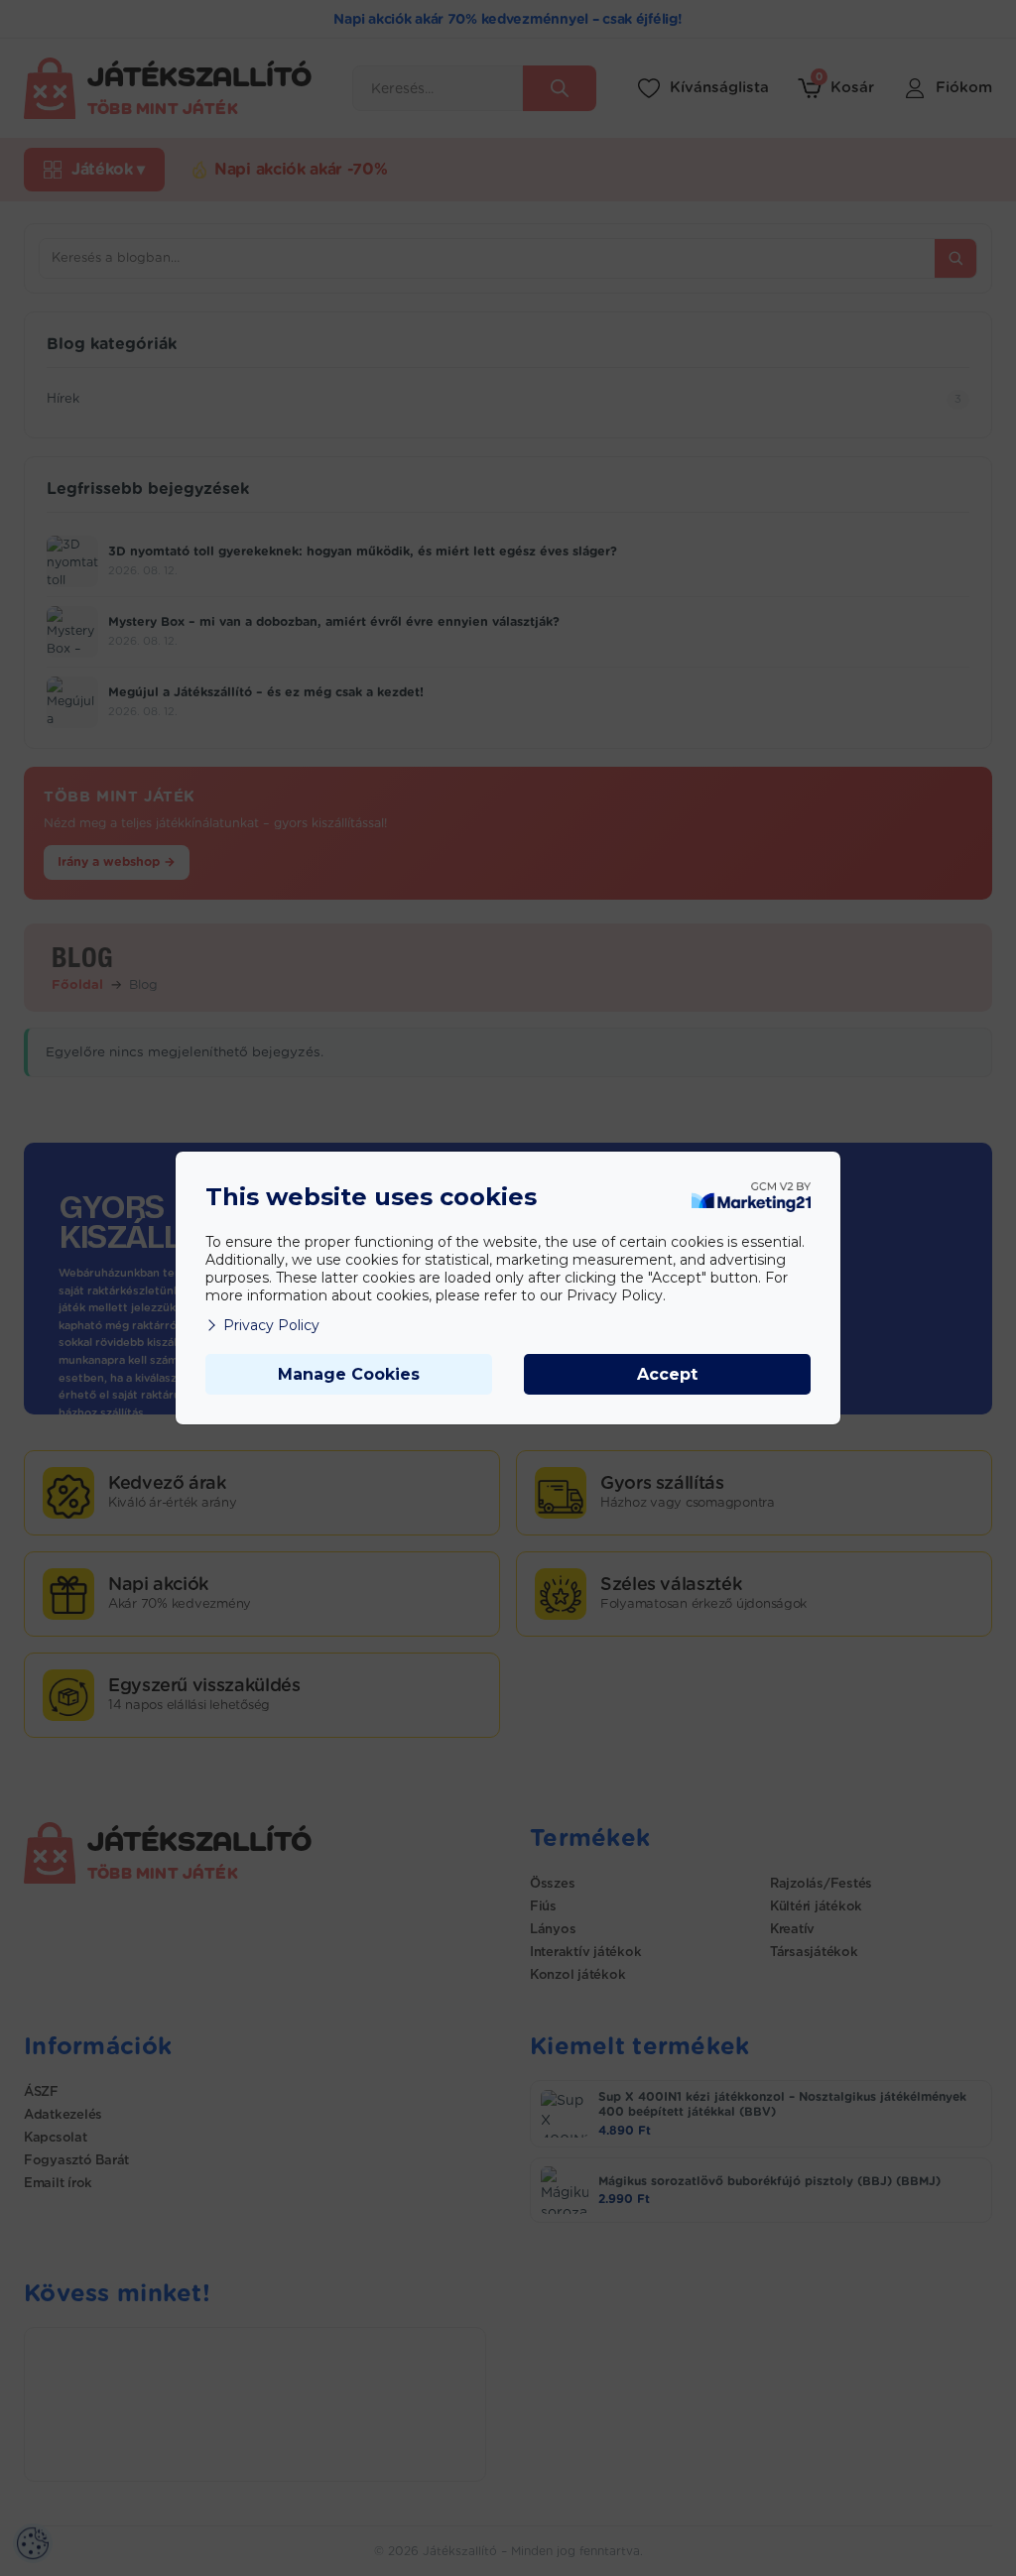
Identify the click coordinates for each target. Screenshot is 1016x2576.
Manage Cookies (349, 1374)
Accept (667, 1374)
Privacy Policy (271, 1325)
